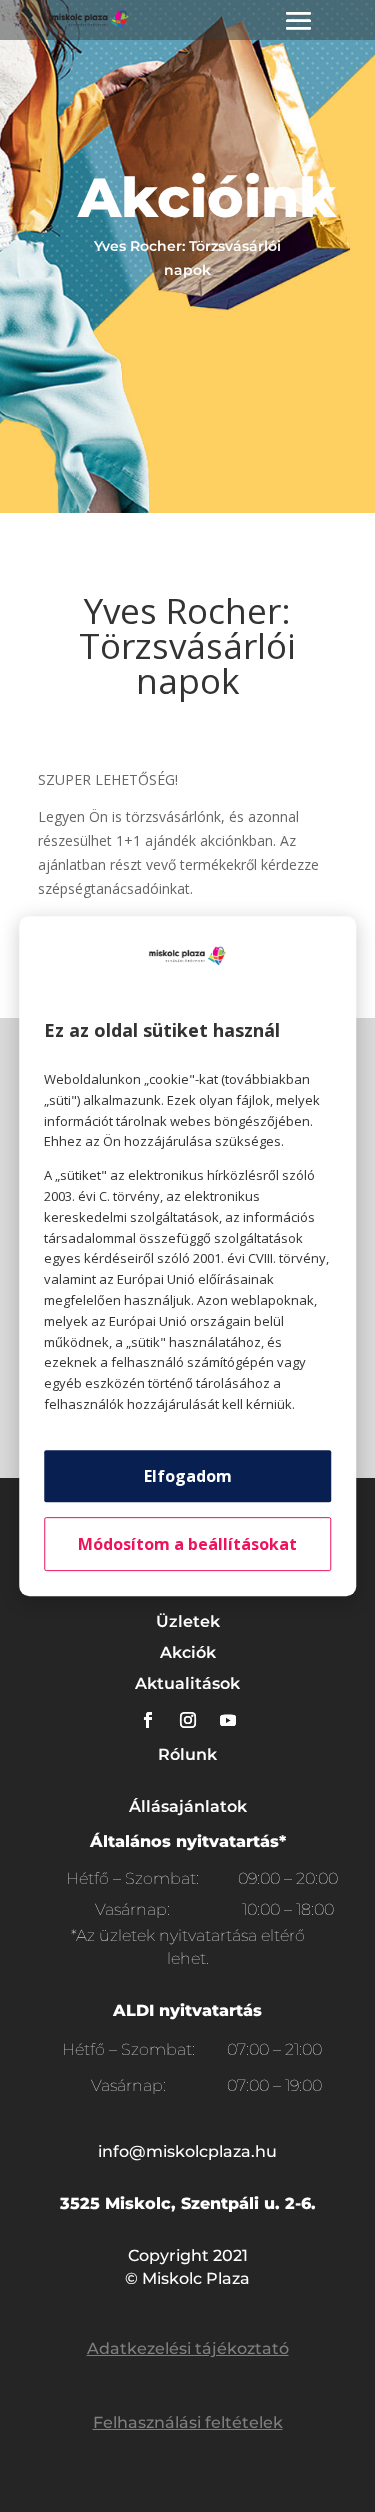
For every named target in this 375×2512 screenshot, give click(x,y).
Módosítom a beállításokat (187, 1544)
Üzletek (188, 1621)
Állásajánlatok (188, 1806)
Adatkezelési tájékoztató (188, 2348)
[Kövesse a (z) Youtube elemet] (228, 1720)
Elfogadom (188, 1476)
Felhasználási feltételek (188, 2422)
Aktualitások (187, 1683)
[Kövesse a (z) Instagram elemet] (188, 1720)
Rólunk (187, 1754)
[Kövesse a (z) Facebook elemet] (148, 1720)
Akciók (188, 1652)
